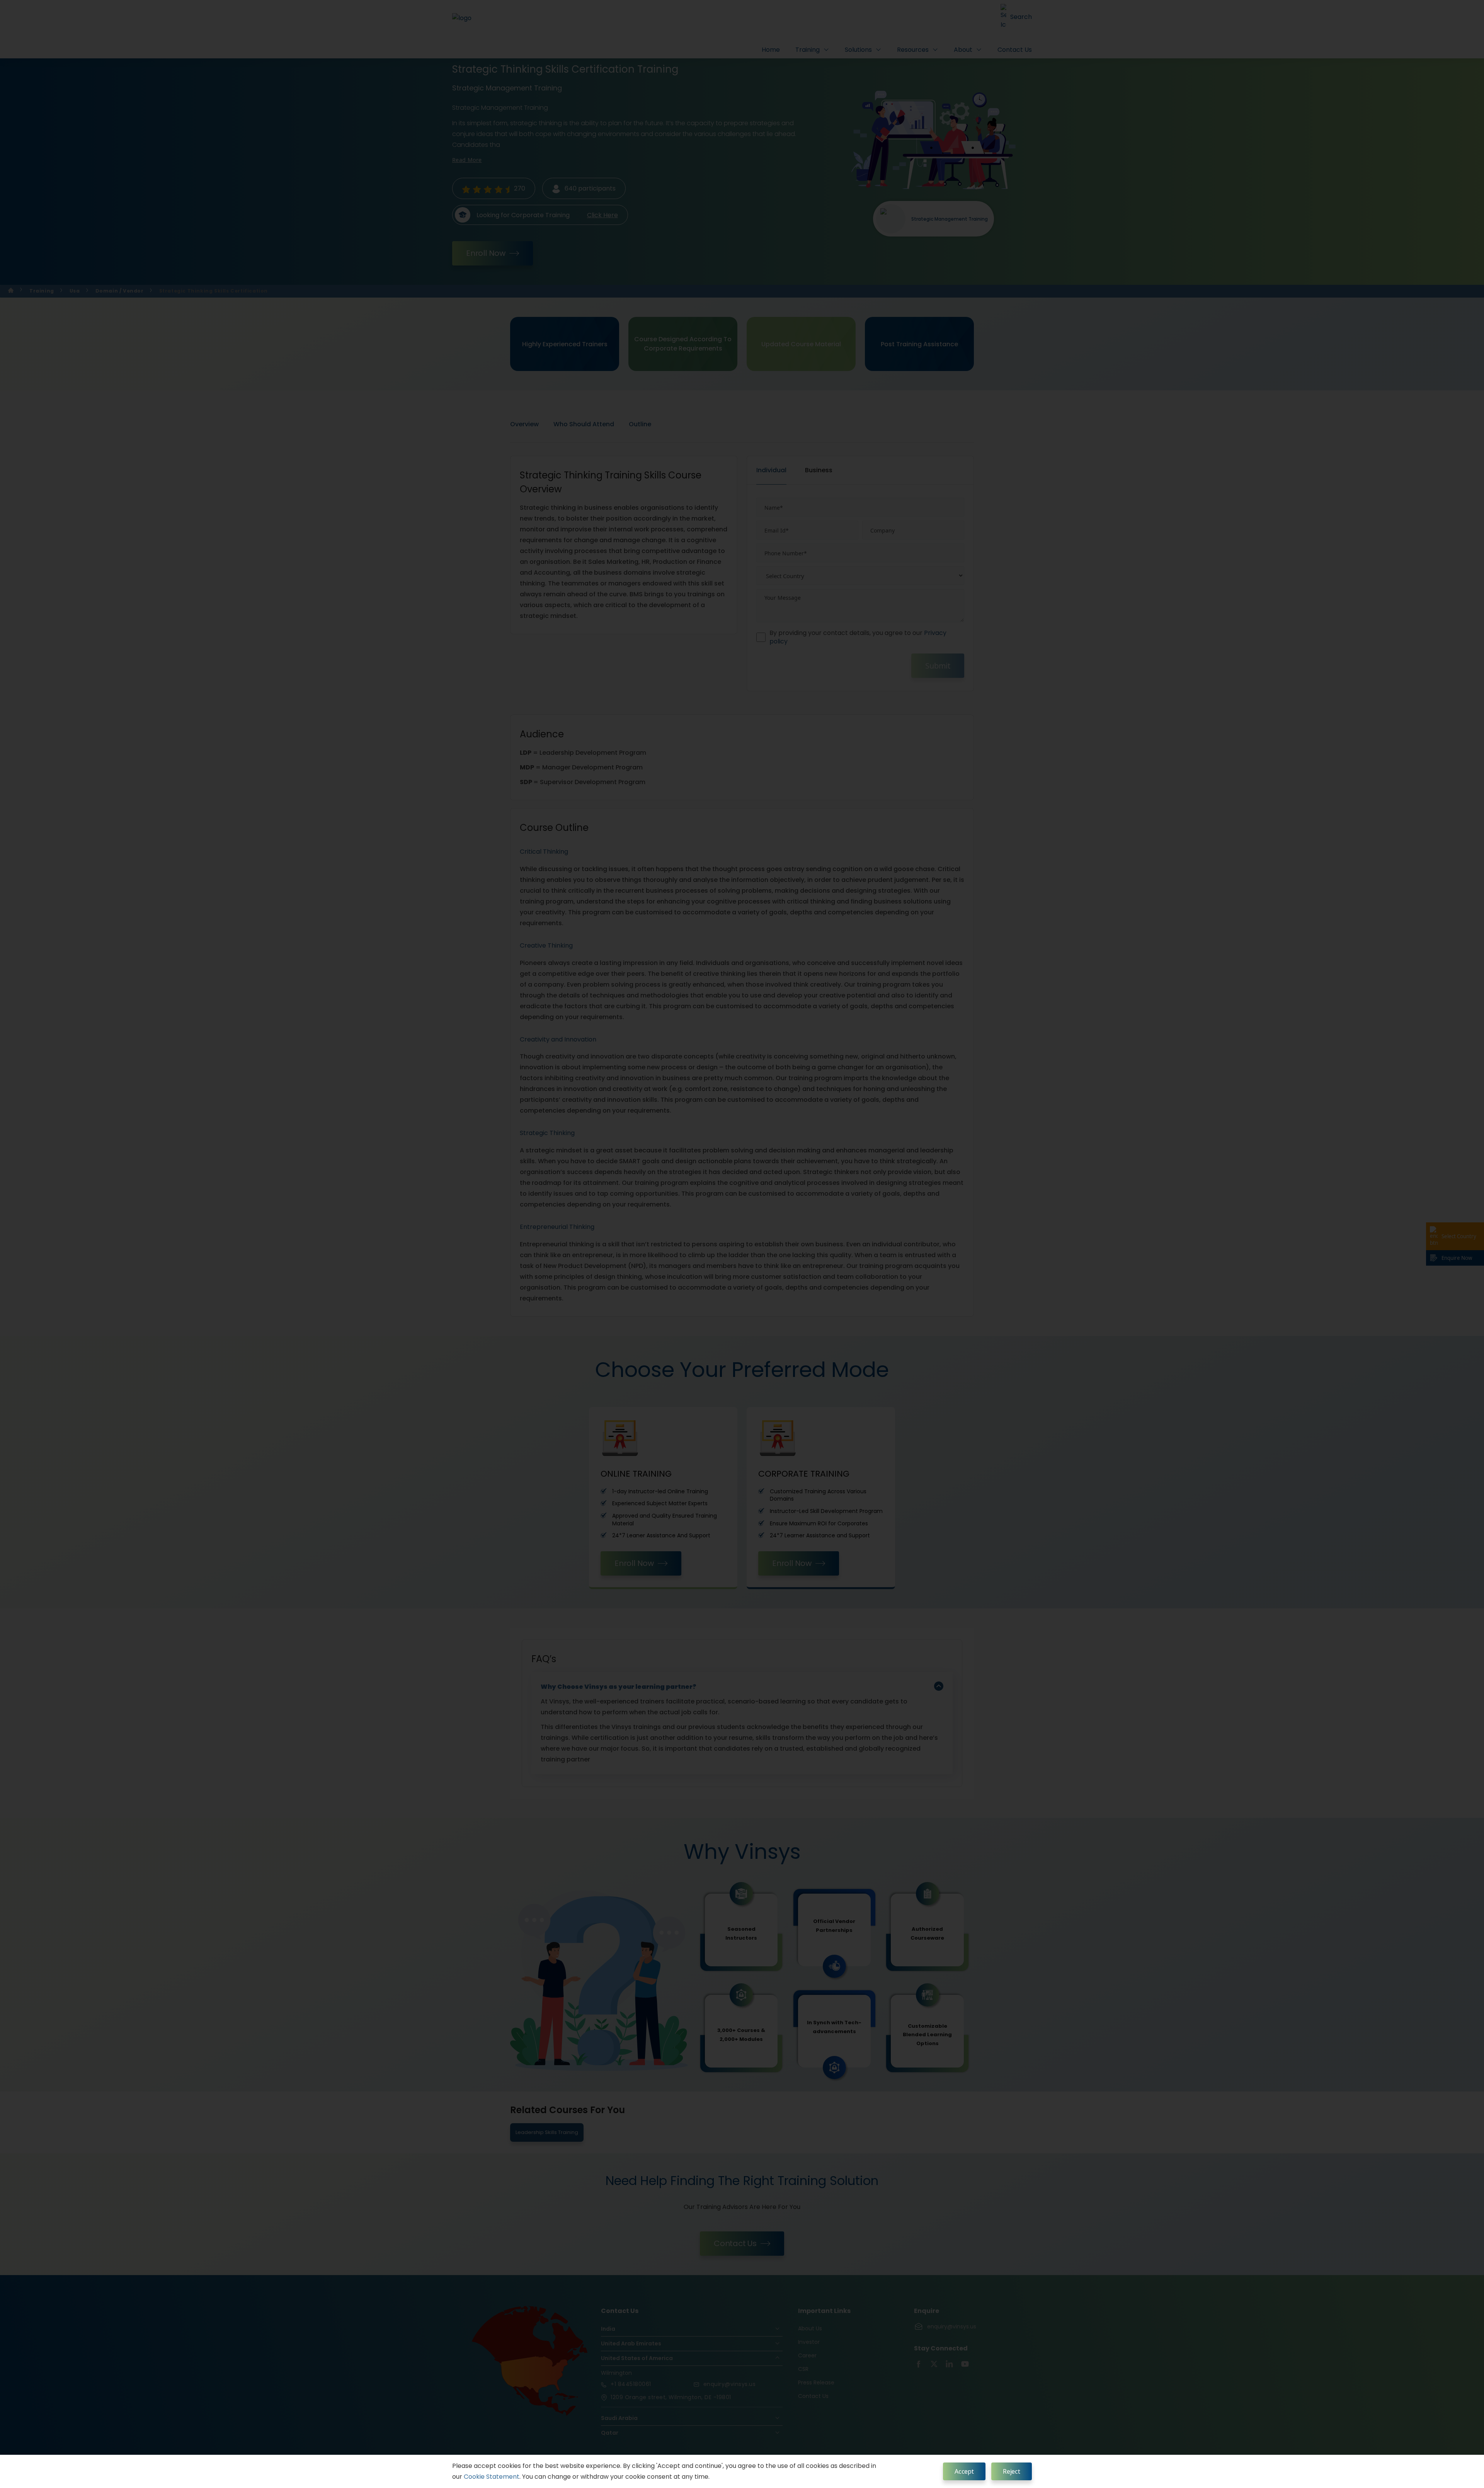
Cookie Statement (492, 2477)
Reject (1012, 2471)
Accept (964, 2471)
